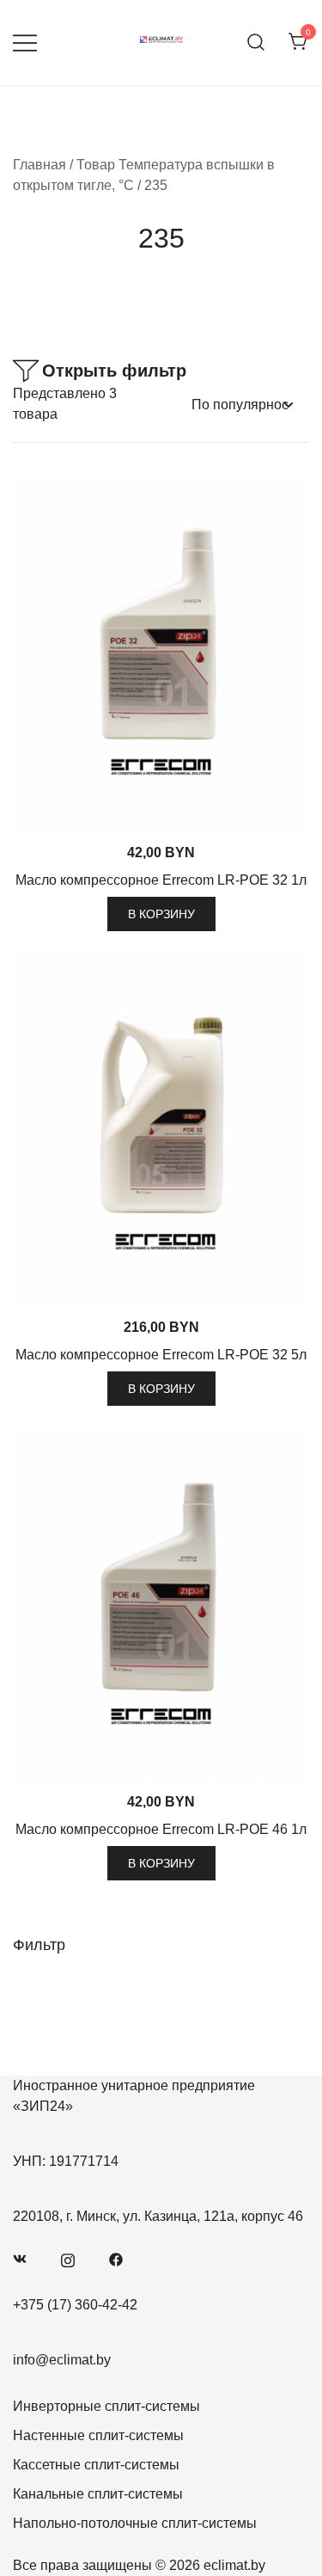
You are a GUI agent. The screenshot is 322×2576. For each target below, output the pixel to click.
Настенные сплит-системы (98, 2435)
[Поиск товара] (256, 43)
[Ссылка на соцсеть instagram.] (68, 2258)
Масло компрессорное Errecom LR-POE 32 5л (161, 1355)
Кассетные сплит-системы (96, 2465)
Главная (39, 165)
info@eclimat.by (62, 2360)
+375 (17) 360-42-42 (75, 2305)
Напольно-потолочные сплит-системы (135, 2523)
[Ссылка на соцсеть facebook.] (116, 2258)
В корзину (161, 914)
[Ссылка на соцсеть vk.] (20, 2258)
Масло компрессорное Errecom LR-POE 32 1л (161, 880)
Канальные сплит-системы (98, 2494)
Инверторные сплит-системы (106, 2406)
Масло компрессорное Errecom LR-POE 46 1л (161, 1829)
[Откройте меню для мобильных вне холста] (25, 43)
